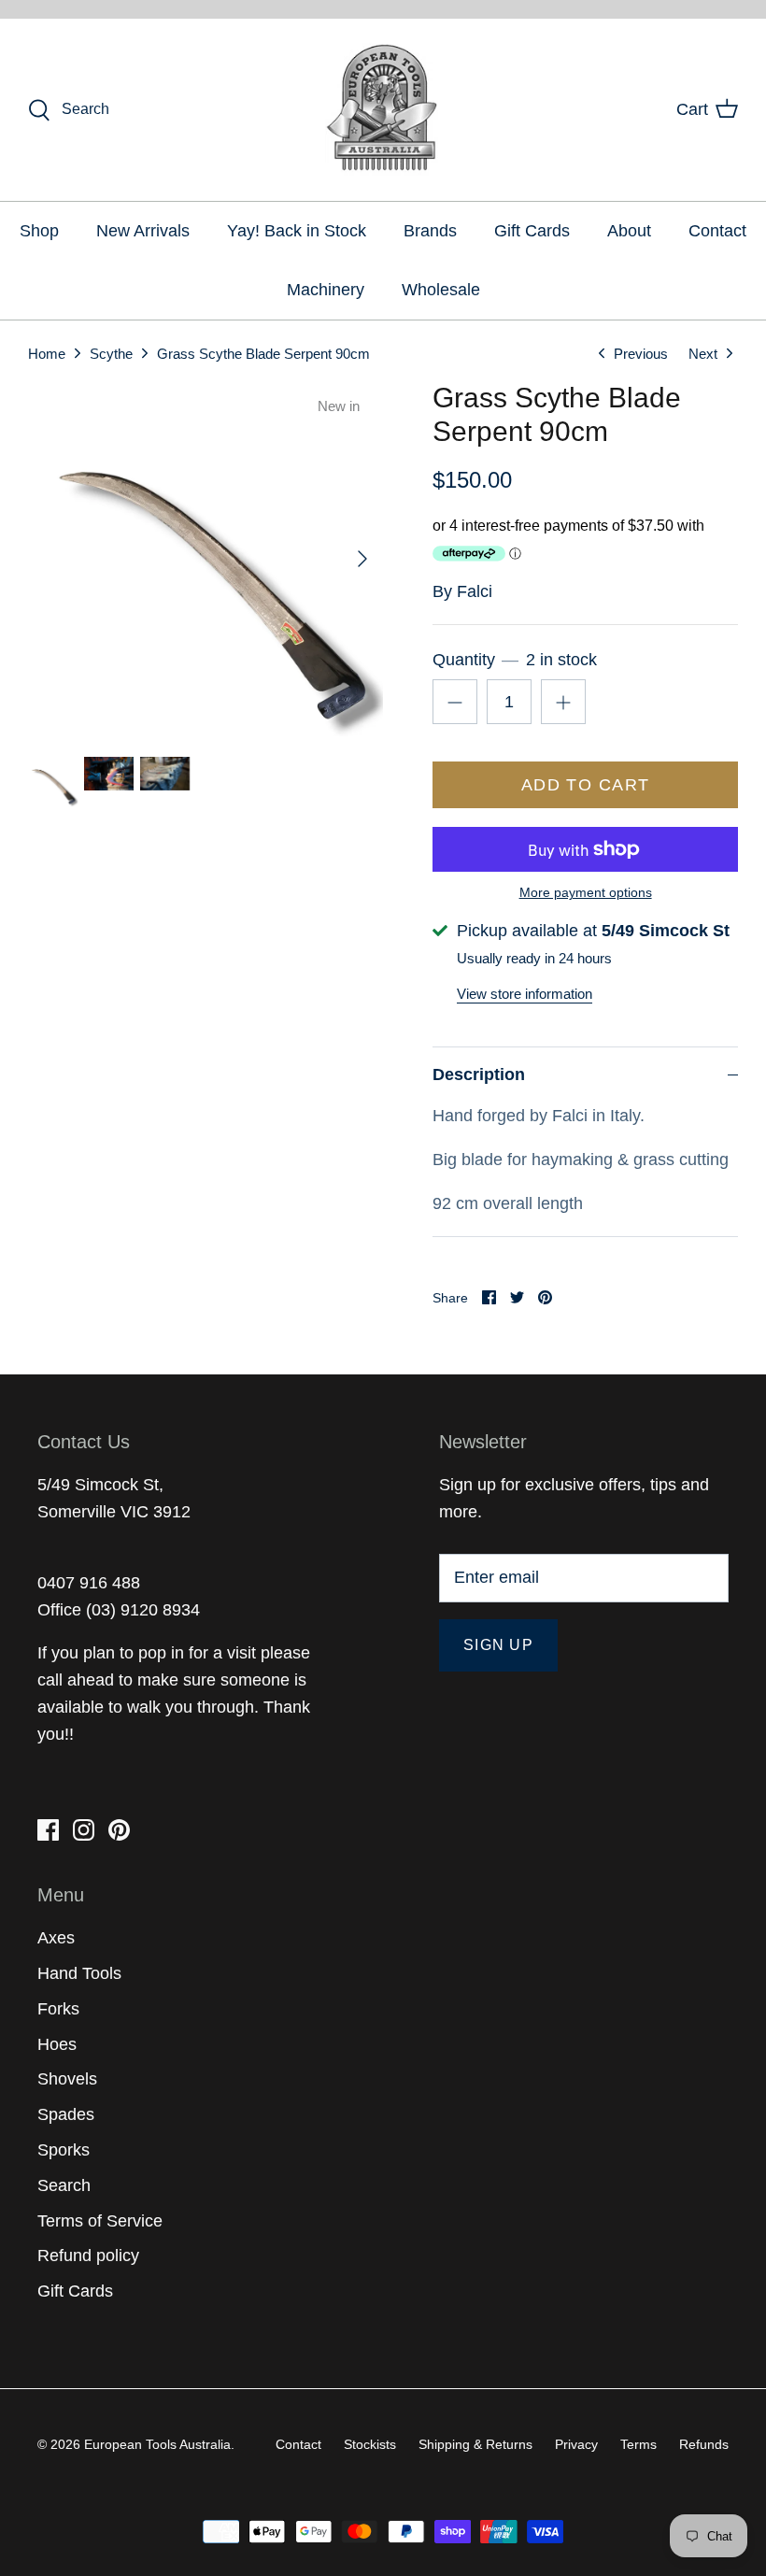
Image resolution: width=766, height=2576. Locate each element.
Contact (717, 231)
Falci (475, 591)
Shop (39, 231)
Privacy (576, 2444)
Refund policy (88, 2256)
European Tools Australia (157, 2444)
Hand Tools (79, 1973)
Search (64, 2185)
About (629, 231)
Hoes (57, 2044)
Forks (58, 2009)
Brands (430, 231)
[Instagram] (84, 1830)
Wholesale (441, 290)
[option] (206, 559)
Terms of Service (100, 2221)
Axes (56, 1938)
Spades (66, 2114)
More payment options (586, 892)
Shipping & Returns (475, 2444)
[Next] (362, 559)
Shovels (67, 2079)
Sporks (64, 2150)
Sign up (498, 1645)
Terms (638, 2444)
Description (479, 1075)
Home (47, 353)
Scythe (111, 353)
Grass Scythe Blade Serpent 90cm (263, 353)
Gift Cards (532, 231)
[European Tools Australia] (383, 110)
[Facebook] (48, 1830)
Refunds (704, 2444)
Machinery (326, 290)
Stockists (370, 2444)
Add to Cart (586, 785)
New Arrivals (143, 231)
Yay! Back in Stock (297, 231)
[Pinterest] (119, 1830)
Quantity (514, 660)
